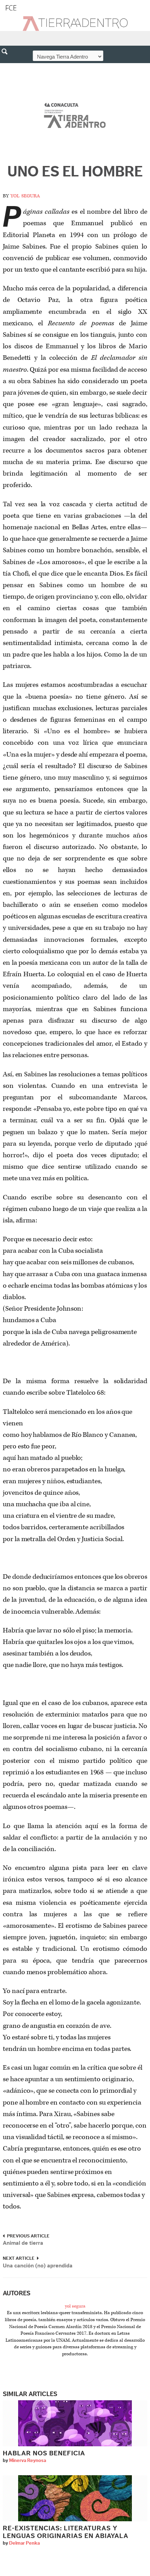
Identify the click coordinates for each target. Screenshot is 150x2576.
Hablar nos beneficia (45, 2453)
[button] (7, 67)
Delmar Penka (24, 2543)
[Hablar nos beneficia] (75, 2423)
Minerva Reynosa (28, 2461)
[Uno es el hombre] (75, 117)
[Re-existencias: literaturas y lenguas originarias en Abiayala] (75, 2498)
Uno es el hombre (75, 172)
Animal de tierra (23, 2243)
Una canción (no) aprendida (38, 2266)
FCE (11, 8)
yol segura (25, 195)
